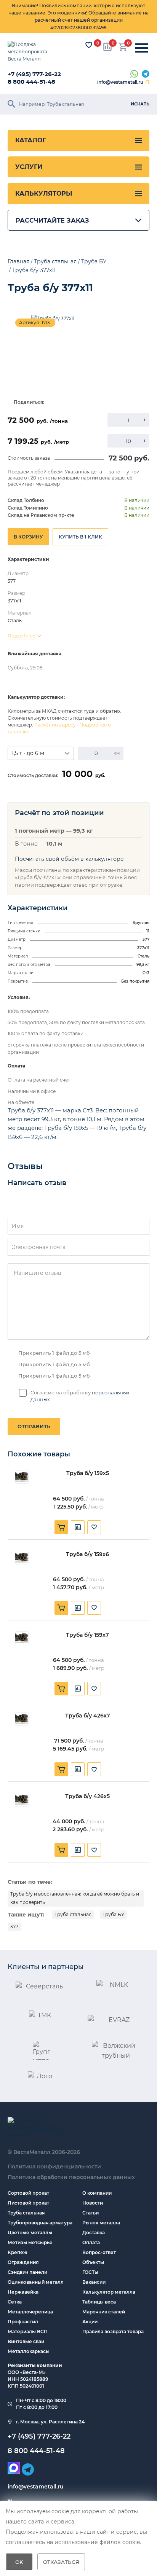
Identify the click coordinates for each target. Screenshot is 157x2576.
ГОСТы (90, 2272)
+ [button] (145, 420)
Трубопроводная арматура (40, 2223)
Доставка (94, 2233)
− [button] (112, 420)
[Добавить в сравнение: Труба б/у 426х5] (78, 1850)
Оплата (91, 2242)
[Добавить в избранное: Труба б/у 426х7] (94, 1769)
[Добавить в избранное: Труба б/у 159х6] (94, 1608)
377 (14, 1927)
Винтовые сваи (26, 2341)
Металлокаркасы (29, 2351)
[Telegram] (146, 74)
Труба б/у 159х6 (87, 1554)
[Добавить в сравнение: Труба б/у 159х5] (78, 1527)
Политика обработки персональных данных (71, 2177)
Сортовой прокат (28, 2193)
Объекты (93, 2262)
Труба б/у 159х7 (87, 1635)
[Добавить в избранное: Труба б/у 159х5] (94, 1527)
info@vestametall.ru (120, 82)
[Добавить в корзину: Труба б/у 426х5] (61, 1850)
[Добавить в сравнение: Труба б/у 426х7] (78, 1769)
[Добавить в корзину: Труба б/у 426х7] (61, 1769)
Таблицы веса (99, 2302)
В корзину (28, 537)
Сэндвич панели (27, 2272)
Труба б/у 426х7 (88, 1716)
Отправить (34, 1426)
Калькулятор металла (109, 2292)
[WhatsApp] (134, 74)
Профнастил (23, 2322)
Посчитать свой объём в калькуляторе (69, 859)
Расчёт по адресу (55, 725)
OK (19, 2562)
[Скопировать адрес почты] (147, 82)
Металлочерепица (30, 2312)
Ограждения (23, 2262)
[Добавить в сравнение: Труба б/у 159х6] (78, 1608)
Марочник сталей (104, 2312)
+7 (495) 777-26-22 (34, 74)
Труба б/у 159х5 (88, 1473)
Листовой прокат (28, 2203)
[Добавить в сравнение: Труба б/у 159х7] (78, 1689)
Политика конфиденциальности (54, 2167)
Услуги (29, 167)
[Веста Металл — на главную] (32, 52)
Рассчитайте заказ (52, 221)
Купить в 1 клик (80, 537)
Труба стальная (73, 1914)
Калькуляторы (44, 194)
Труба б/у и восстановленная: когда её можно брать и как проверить (75, 1898)
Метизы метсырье (30, 2242)
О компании (97, 2193)
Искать (140, 104)
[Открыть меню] (142, 48)
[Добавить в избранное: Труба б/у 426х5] (94, 1850)
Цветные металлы (30, 2233)
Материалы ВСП (28, 2331)
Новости (93, 2203)
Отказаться (61, 2562)
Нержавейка (23, 2292)
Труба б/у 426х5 (87, 1796)
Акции (90, 2322)
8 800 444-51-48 (31, 82)
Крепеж (18, 2252)
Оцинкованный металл (36, 2282)
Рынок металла (101, 2223)
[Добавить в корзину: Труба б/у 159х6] (61, 1608)
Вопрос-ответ (99, 2252)
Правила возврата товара (113, 2331)
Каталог (30, 140)
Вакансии (94, 2282)
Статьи (91, 2213)
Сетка (15, 2302)
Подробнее (21, 636)
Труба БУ (113, 1914)
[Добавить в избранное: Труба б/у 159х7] (94, 1689)
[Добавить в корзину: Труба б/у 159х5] (61, 1527)
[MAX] (14, 2468)
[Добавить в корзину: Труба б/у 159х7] (61, 1689)
